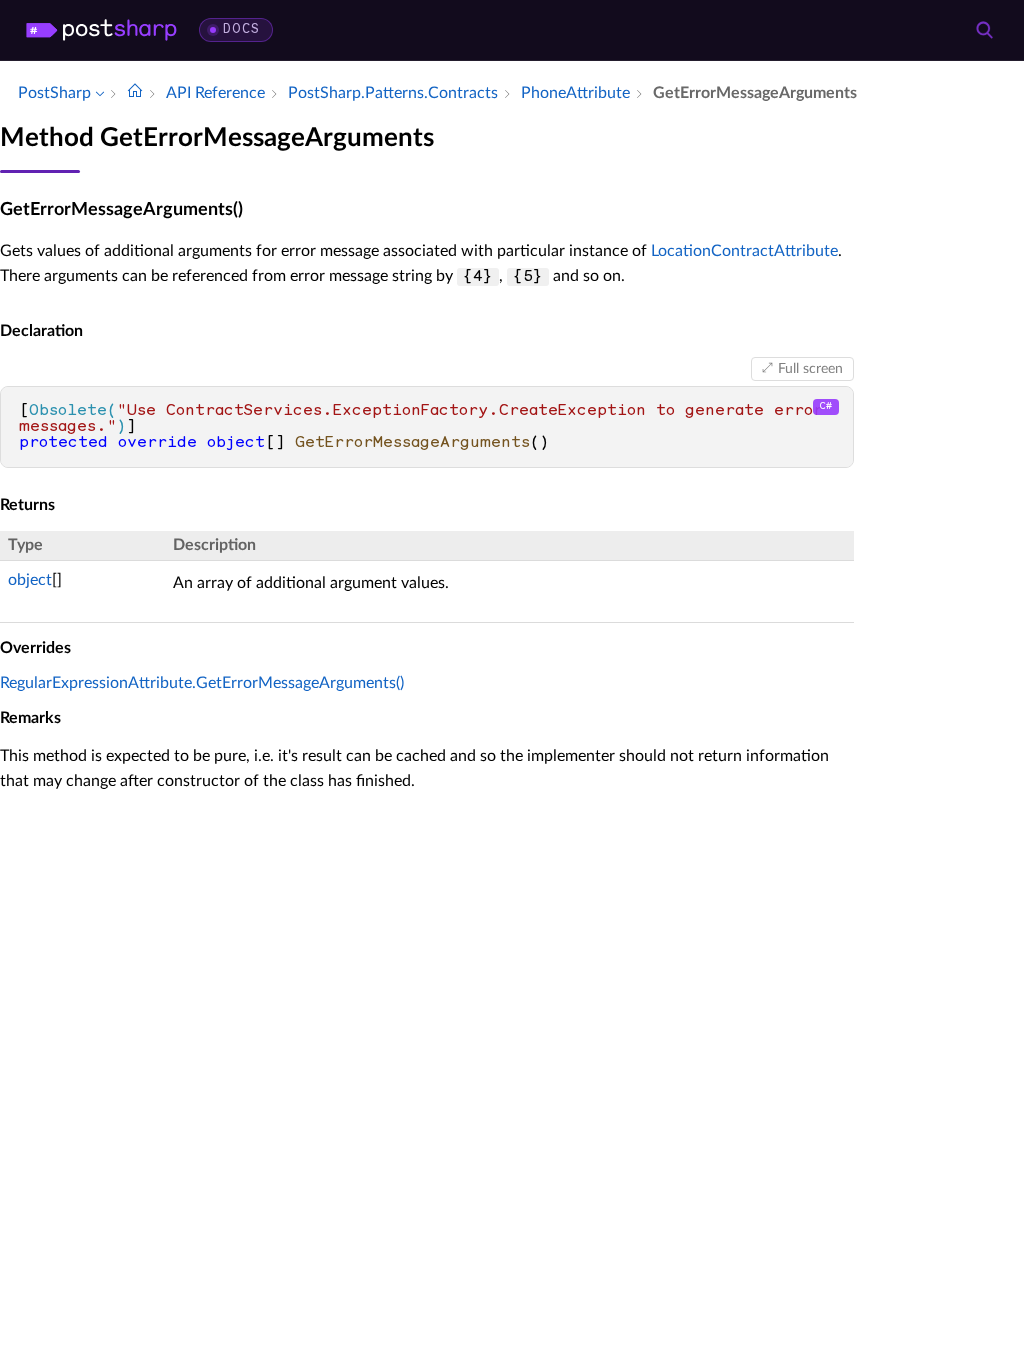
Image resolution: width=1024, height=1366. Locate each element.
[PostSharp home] (101, 30)
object (30, 580)
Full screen (810, 369)
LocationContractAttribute (744, 251)
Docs (241, 29)
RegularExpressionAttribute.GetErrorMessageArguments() (202, 683)
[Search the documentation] (984, 30)
